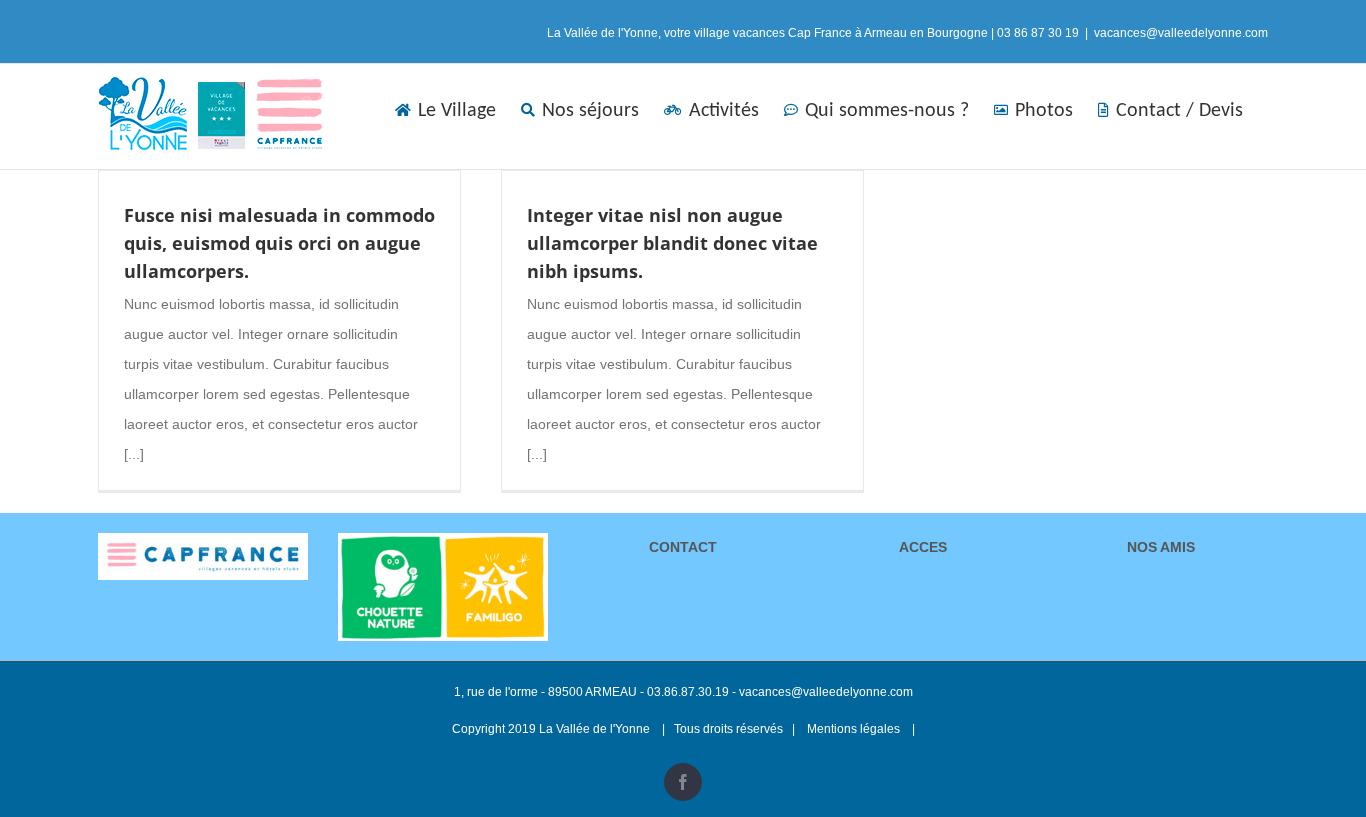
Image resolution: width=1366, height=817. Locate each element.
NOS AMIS (1163, 547)
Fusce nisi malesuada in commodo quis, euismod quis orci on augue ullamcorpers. (279, 243)
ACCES (923, 547)
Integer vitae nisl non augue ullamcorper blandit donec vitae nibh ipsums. (672, 243)
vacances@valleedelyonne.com (1181, 33)
